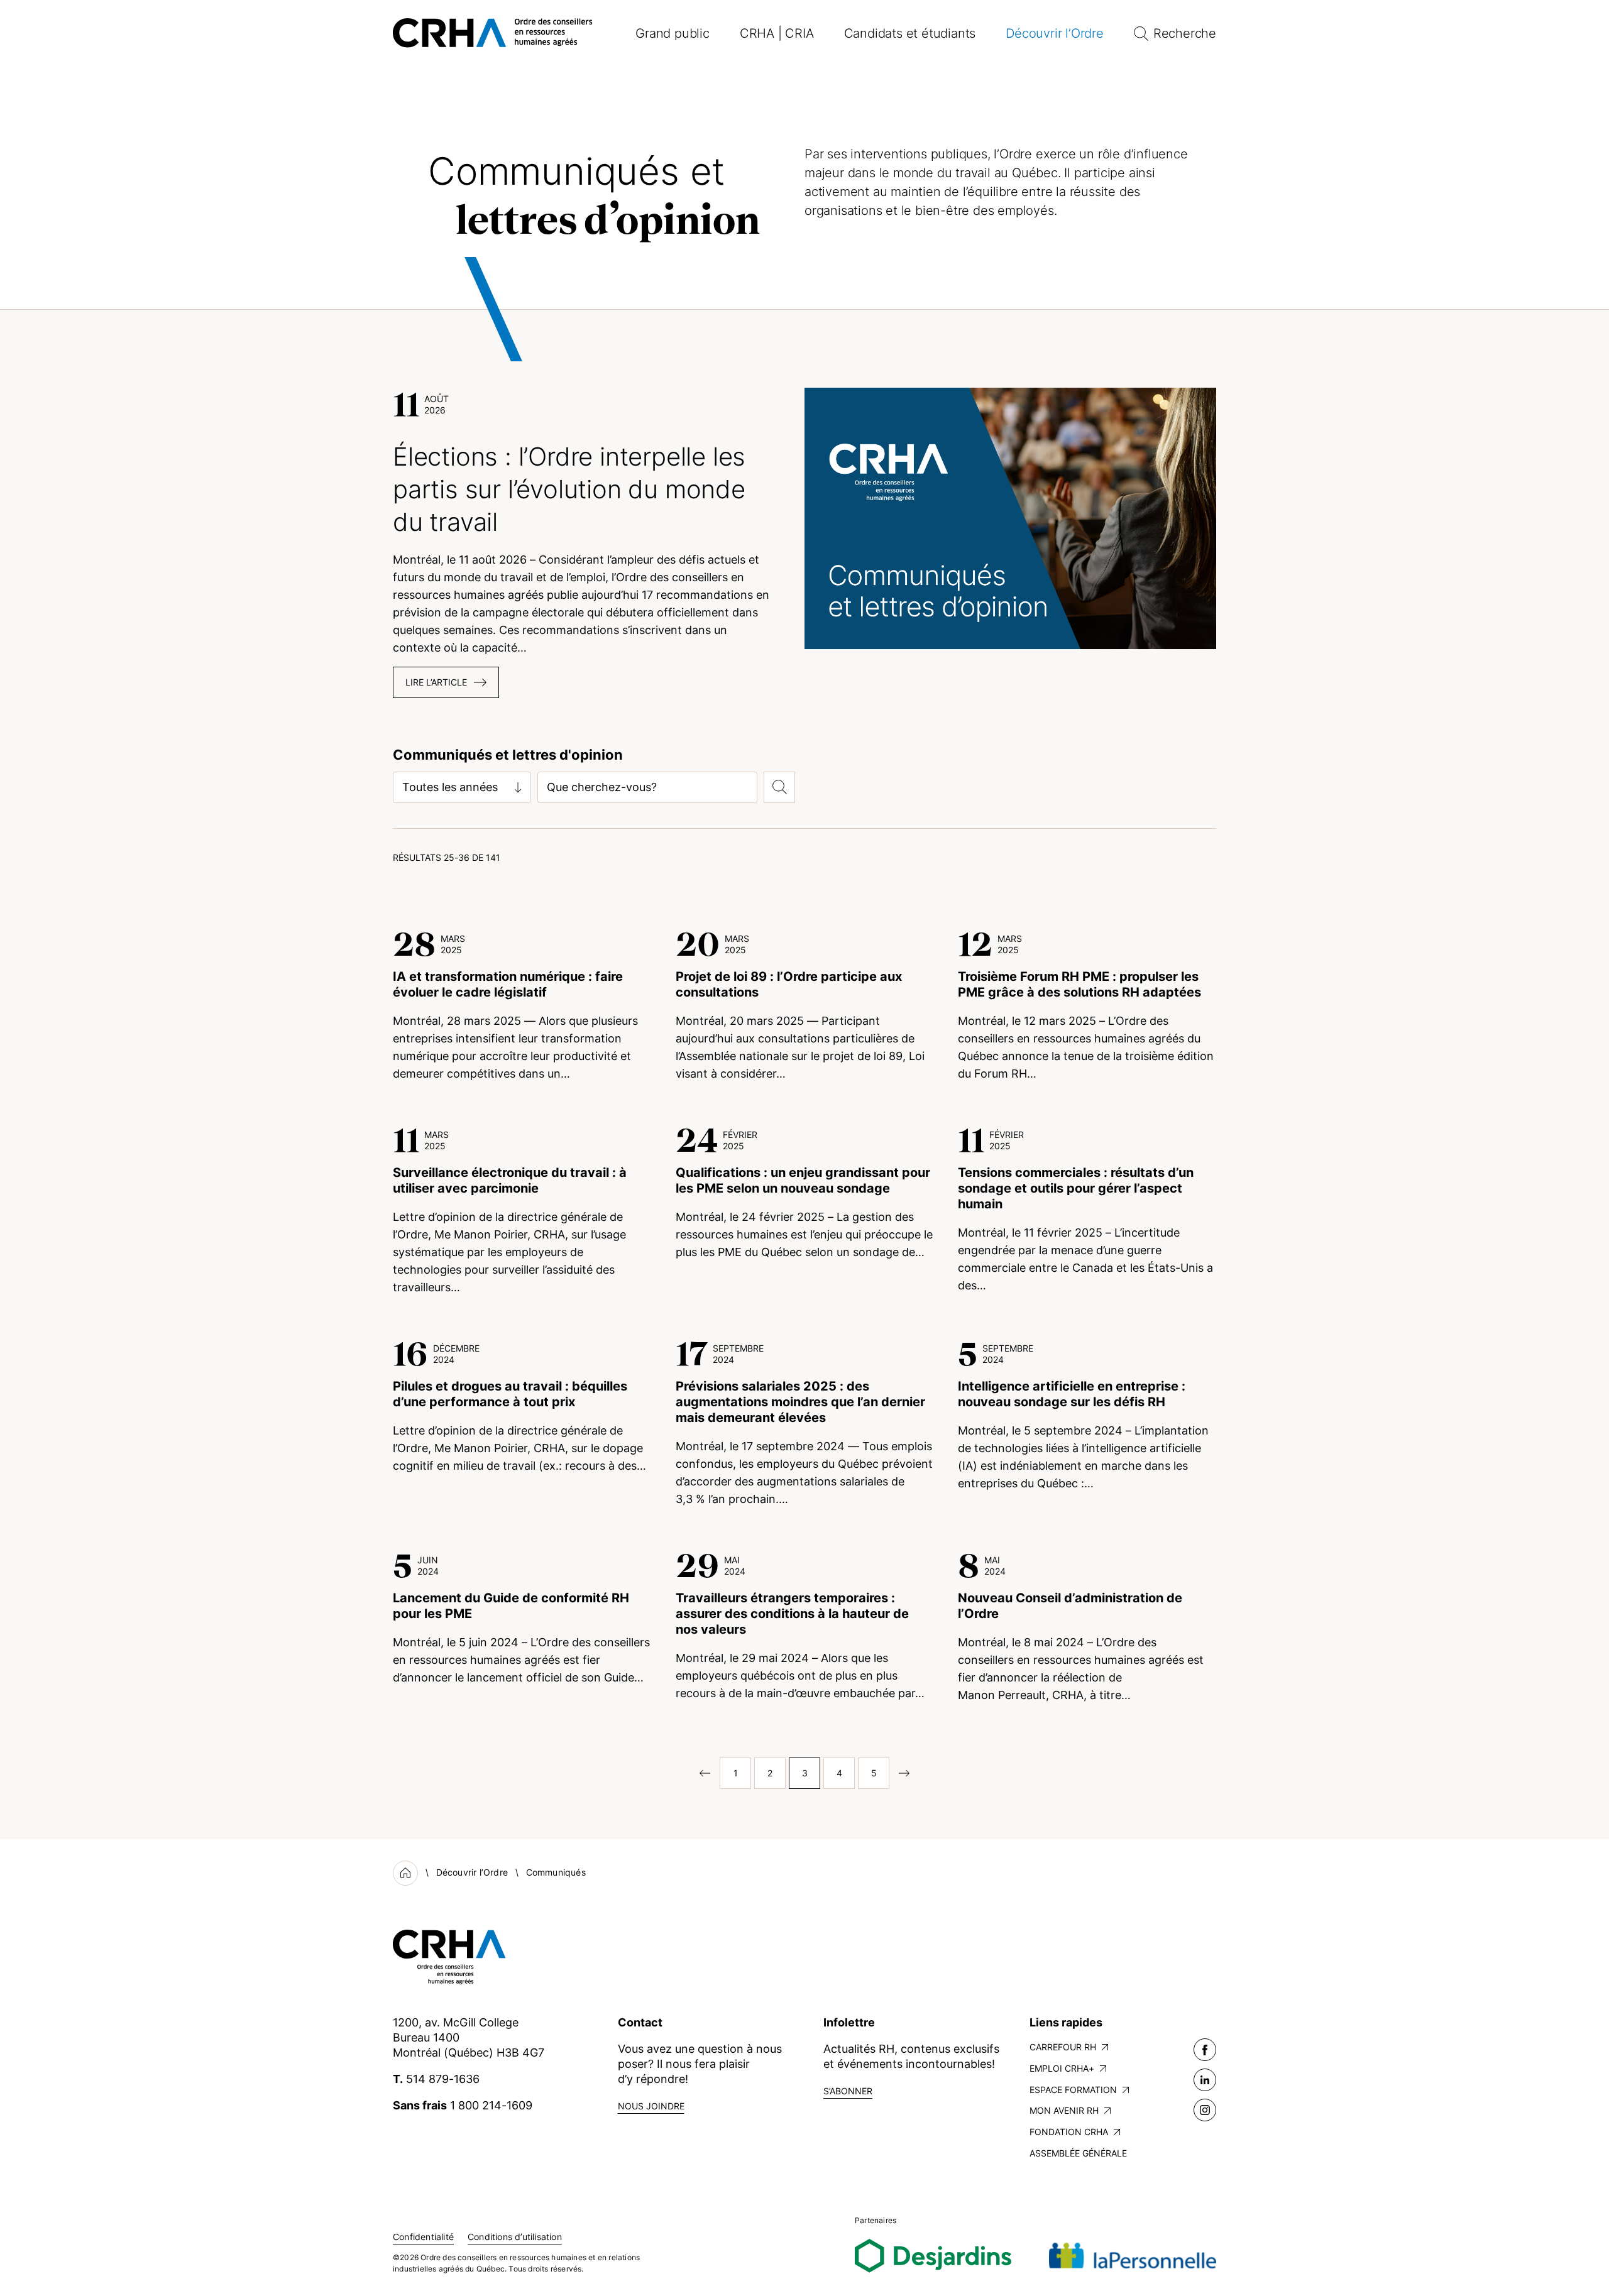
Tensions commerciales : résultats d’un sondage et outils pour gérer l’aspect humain (1076, 1188)
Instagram (1205, 2110)
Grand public (673, 33)
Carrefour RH (1063, 2047)
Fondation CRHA (1069, 2132)
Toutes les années (450, 787)
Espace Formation (1073, 2090)
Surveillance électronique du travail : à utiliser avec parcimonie (510, 1180)
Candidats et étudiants (910, 33)
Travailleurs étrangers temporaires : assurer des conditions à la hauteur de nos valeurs (792, 1614)
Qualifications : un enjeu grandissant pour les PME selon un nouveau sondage (803, 1180)
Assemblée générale (1078, 2153)
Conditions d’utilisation (515, 2237)
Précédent (701, 1773)
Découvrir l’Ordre (1055, 33)
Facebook (1205, 2050)
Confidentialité (423, 2237)
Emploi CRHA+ (1062, 2068)
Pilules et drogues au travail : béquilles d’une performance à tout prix (510, 1394)
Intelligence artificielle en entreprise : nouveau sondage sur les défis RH (1072, 1394)
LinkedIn (1205, 2080)
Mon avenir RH (1064, 2110)
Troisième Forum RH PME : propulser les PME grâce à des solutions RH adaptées (1079, 984)
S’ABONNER (848, 2091)
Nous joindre (651, 2106)
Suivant (908, 1773)
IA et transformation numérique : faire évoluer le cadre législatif (508, 984)
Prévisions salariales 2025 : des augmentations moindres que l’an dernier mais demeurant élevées (800, 1402)
